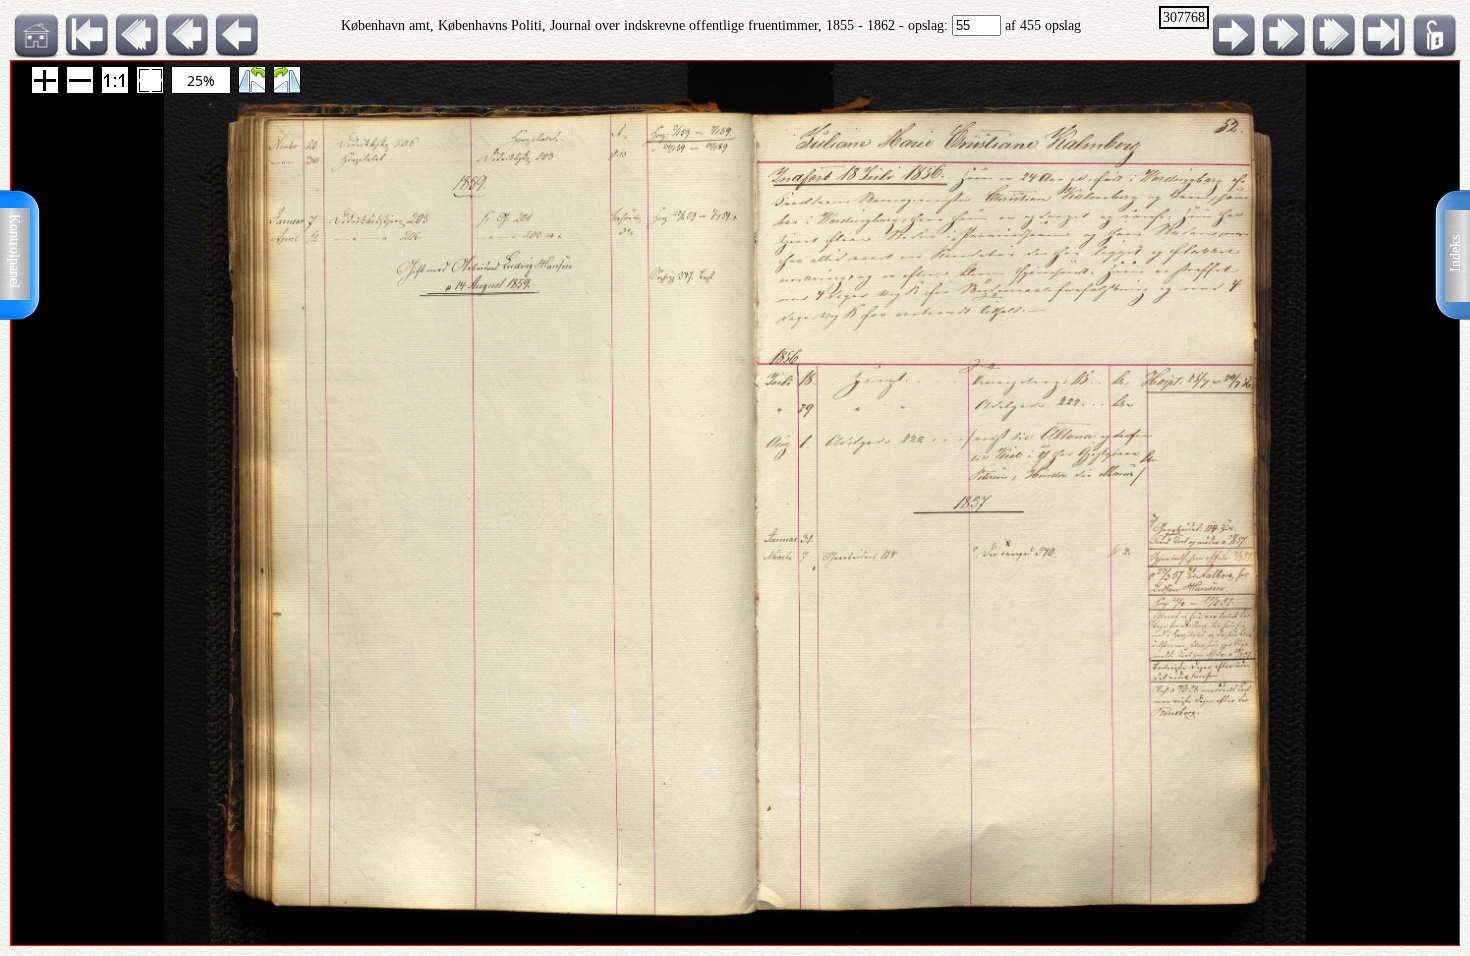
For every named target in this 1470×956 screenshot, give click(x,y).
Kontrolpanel (14, 251)
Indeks (1455, 253)
